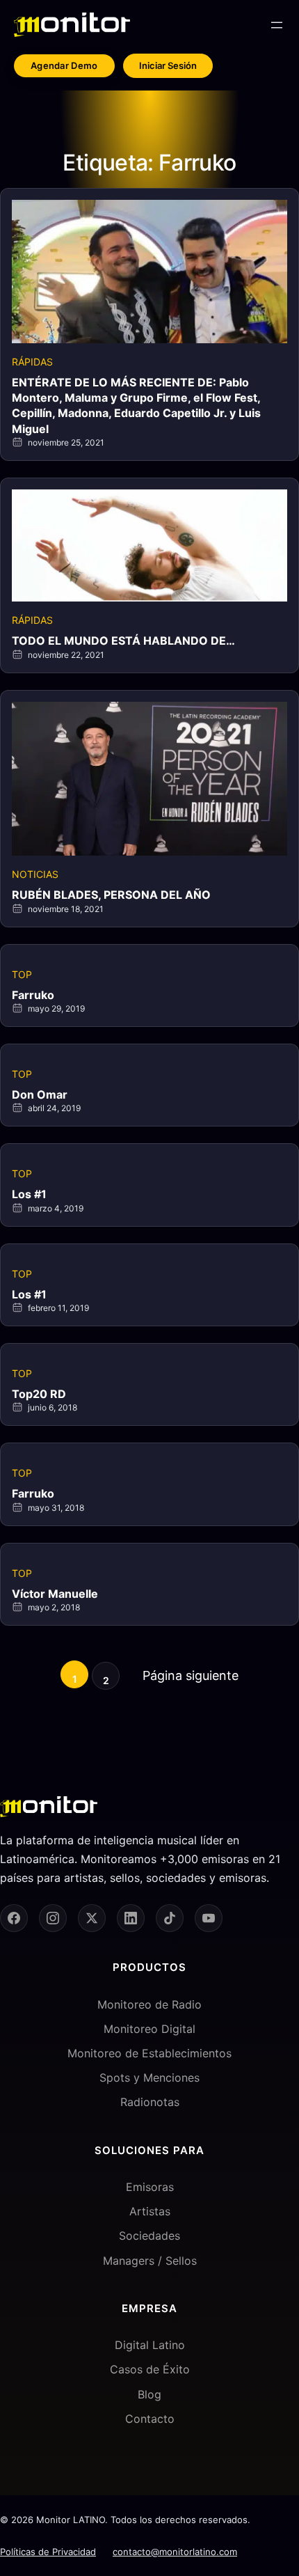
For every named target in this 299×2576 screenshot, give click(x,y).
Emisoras (150, 2187)
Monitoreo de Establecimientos (149, 2053)
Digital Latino (150, 2345)
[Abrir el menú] (277, 25)
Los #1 (29, 1194)
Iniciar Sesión (168, 65)
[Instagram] (53, 1918)
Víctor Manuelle (55, 1594)
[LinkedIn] (131, 1918)
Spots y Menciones (149, 2078)
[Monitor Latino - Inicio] (72, 25)
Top (22, 974)
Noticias (35, 874)
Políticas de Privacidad (48, 2552)
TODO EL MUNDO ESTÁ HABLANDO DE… (123, 641)
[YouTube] (209, 1918)
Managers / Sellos (150, 2261)
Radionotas (150, 2102)
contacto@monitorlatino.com (175, 2552)
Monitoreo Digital (149, 2029)
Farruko (33, 995)
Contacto (150, 2419)
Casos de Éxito (150, 2369)
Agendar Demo (64, 65)
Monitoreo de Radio (149, 2004)
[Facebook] (14, 1918)
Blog (149, 2394)
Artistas (150, 2211)
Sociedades (149, 2236)
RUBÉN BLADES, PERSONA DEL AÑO (111, 895)
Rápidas (32, 362)
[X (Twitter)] (92, 1918)
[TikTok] (170, 1918)
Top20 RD (39, 1394)
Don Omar (40, 1094)
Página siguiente (191, 1675)
